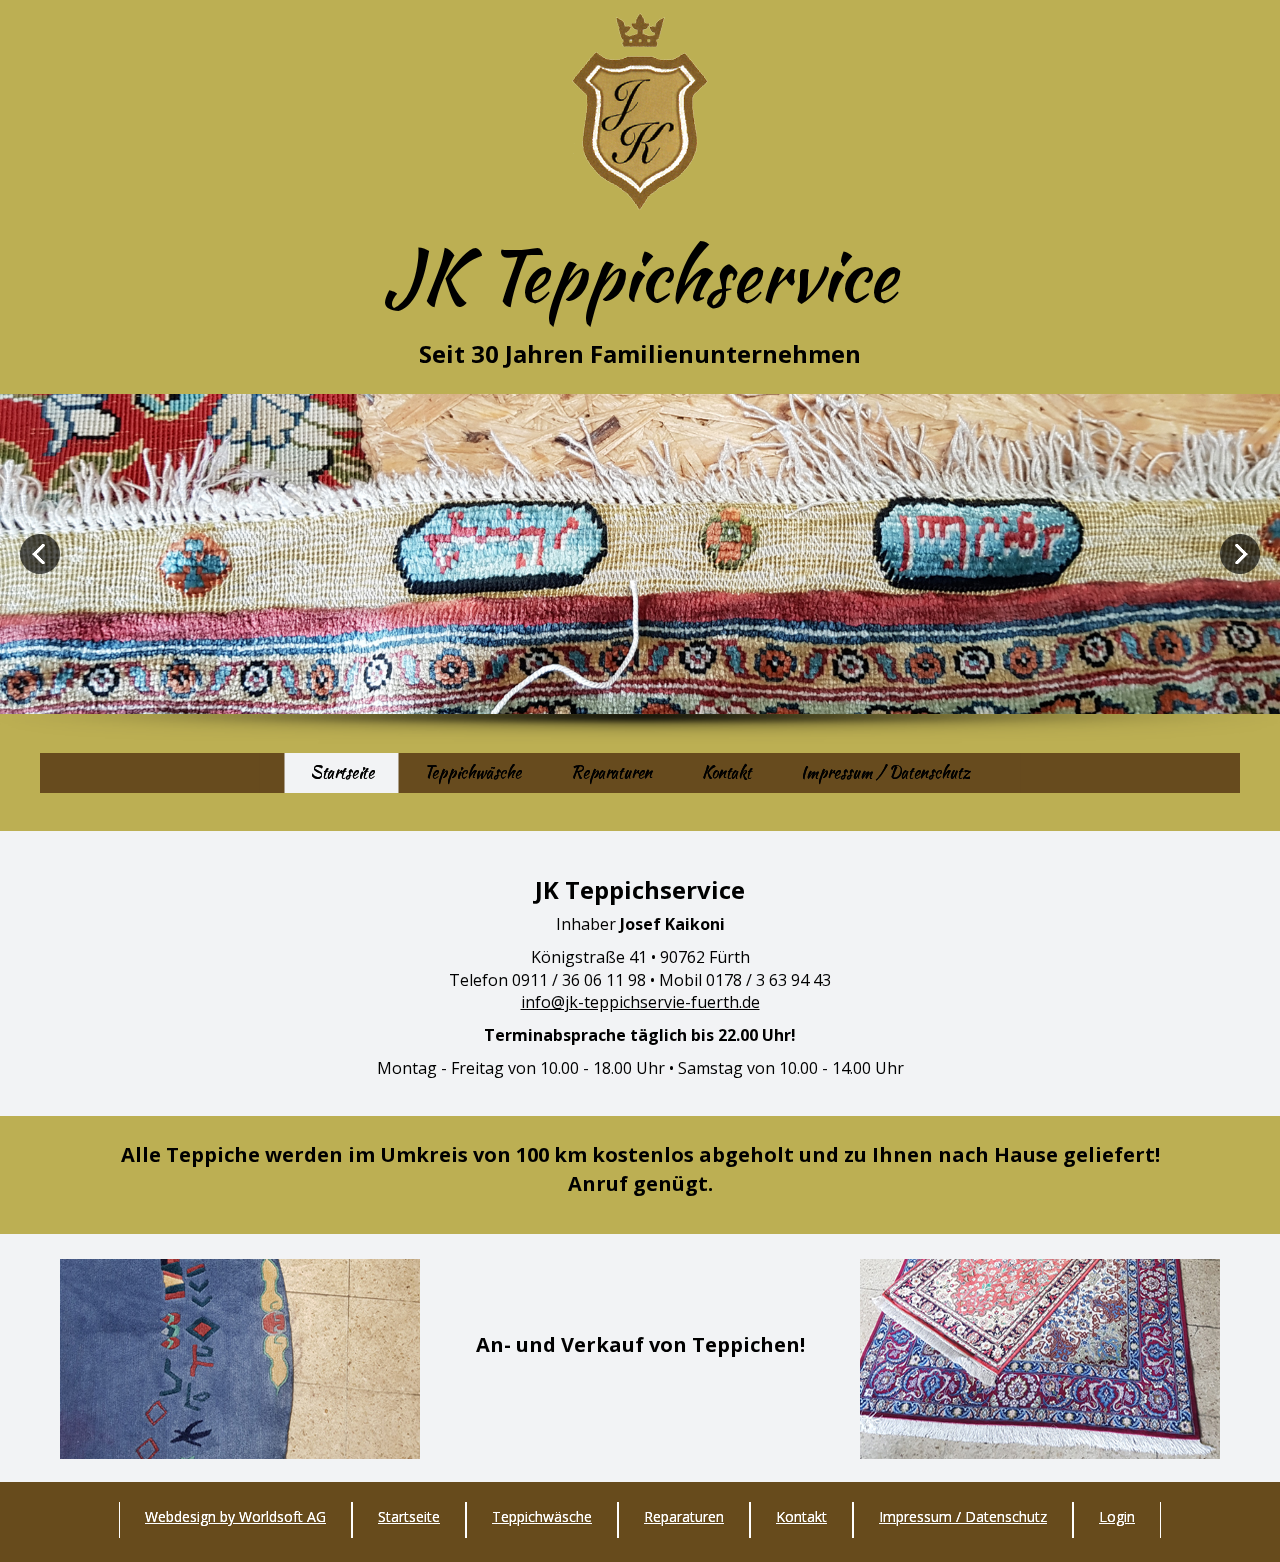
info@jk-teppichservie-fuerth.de (640, 1002)
